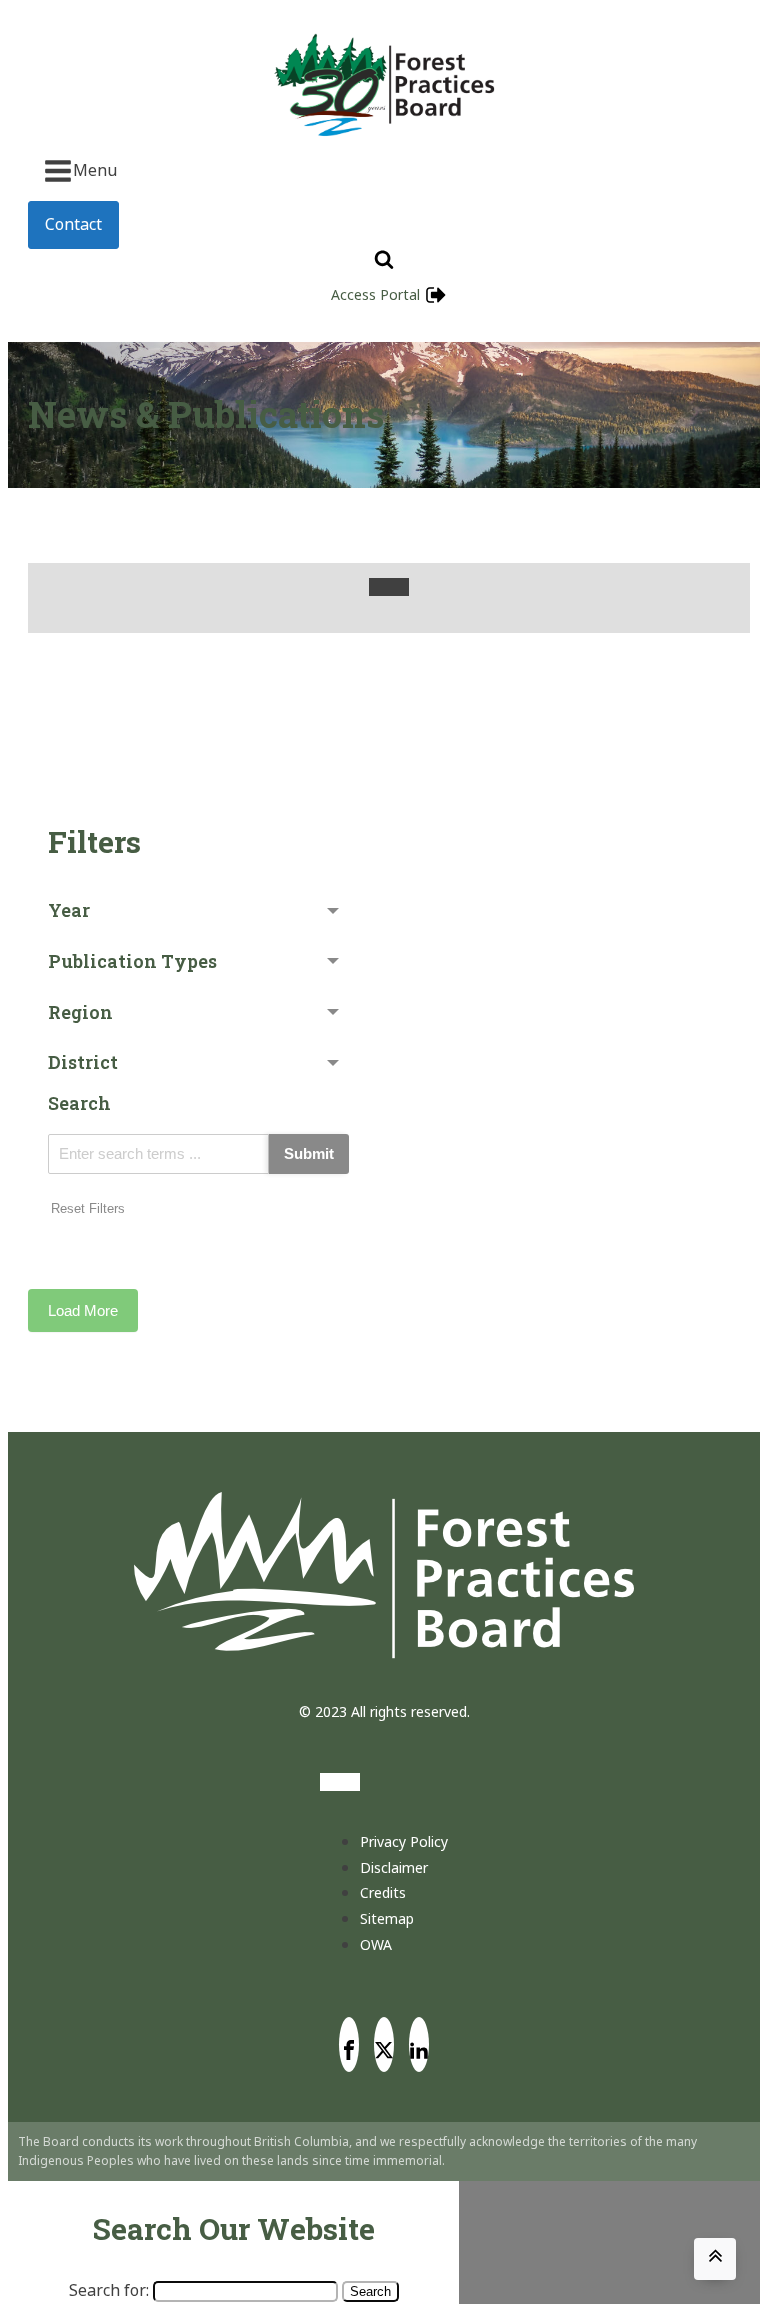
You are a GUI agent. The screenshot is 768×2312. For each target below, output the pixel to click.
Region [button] (80, 1012)
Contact (73, 224)
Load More (83, 1310)
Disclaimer (394, 1867)
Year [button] (69, 910)
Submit (309, 1153)
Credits (383, 1892)
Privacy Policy (404, 1841)
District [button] (83, 1062)
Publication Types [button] (132, 961)
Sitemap (387, 1918)
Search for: (109, 2290)
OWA (376, 1944)
